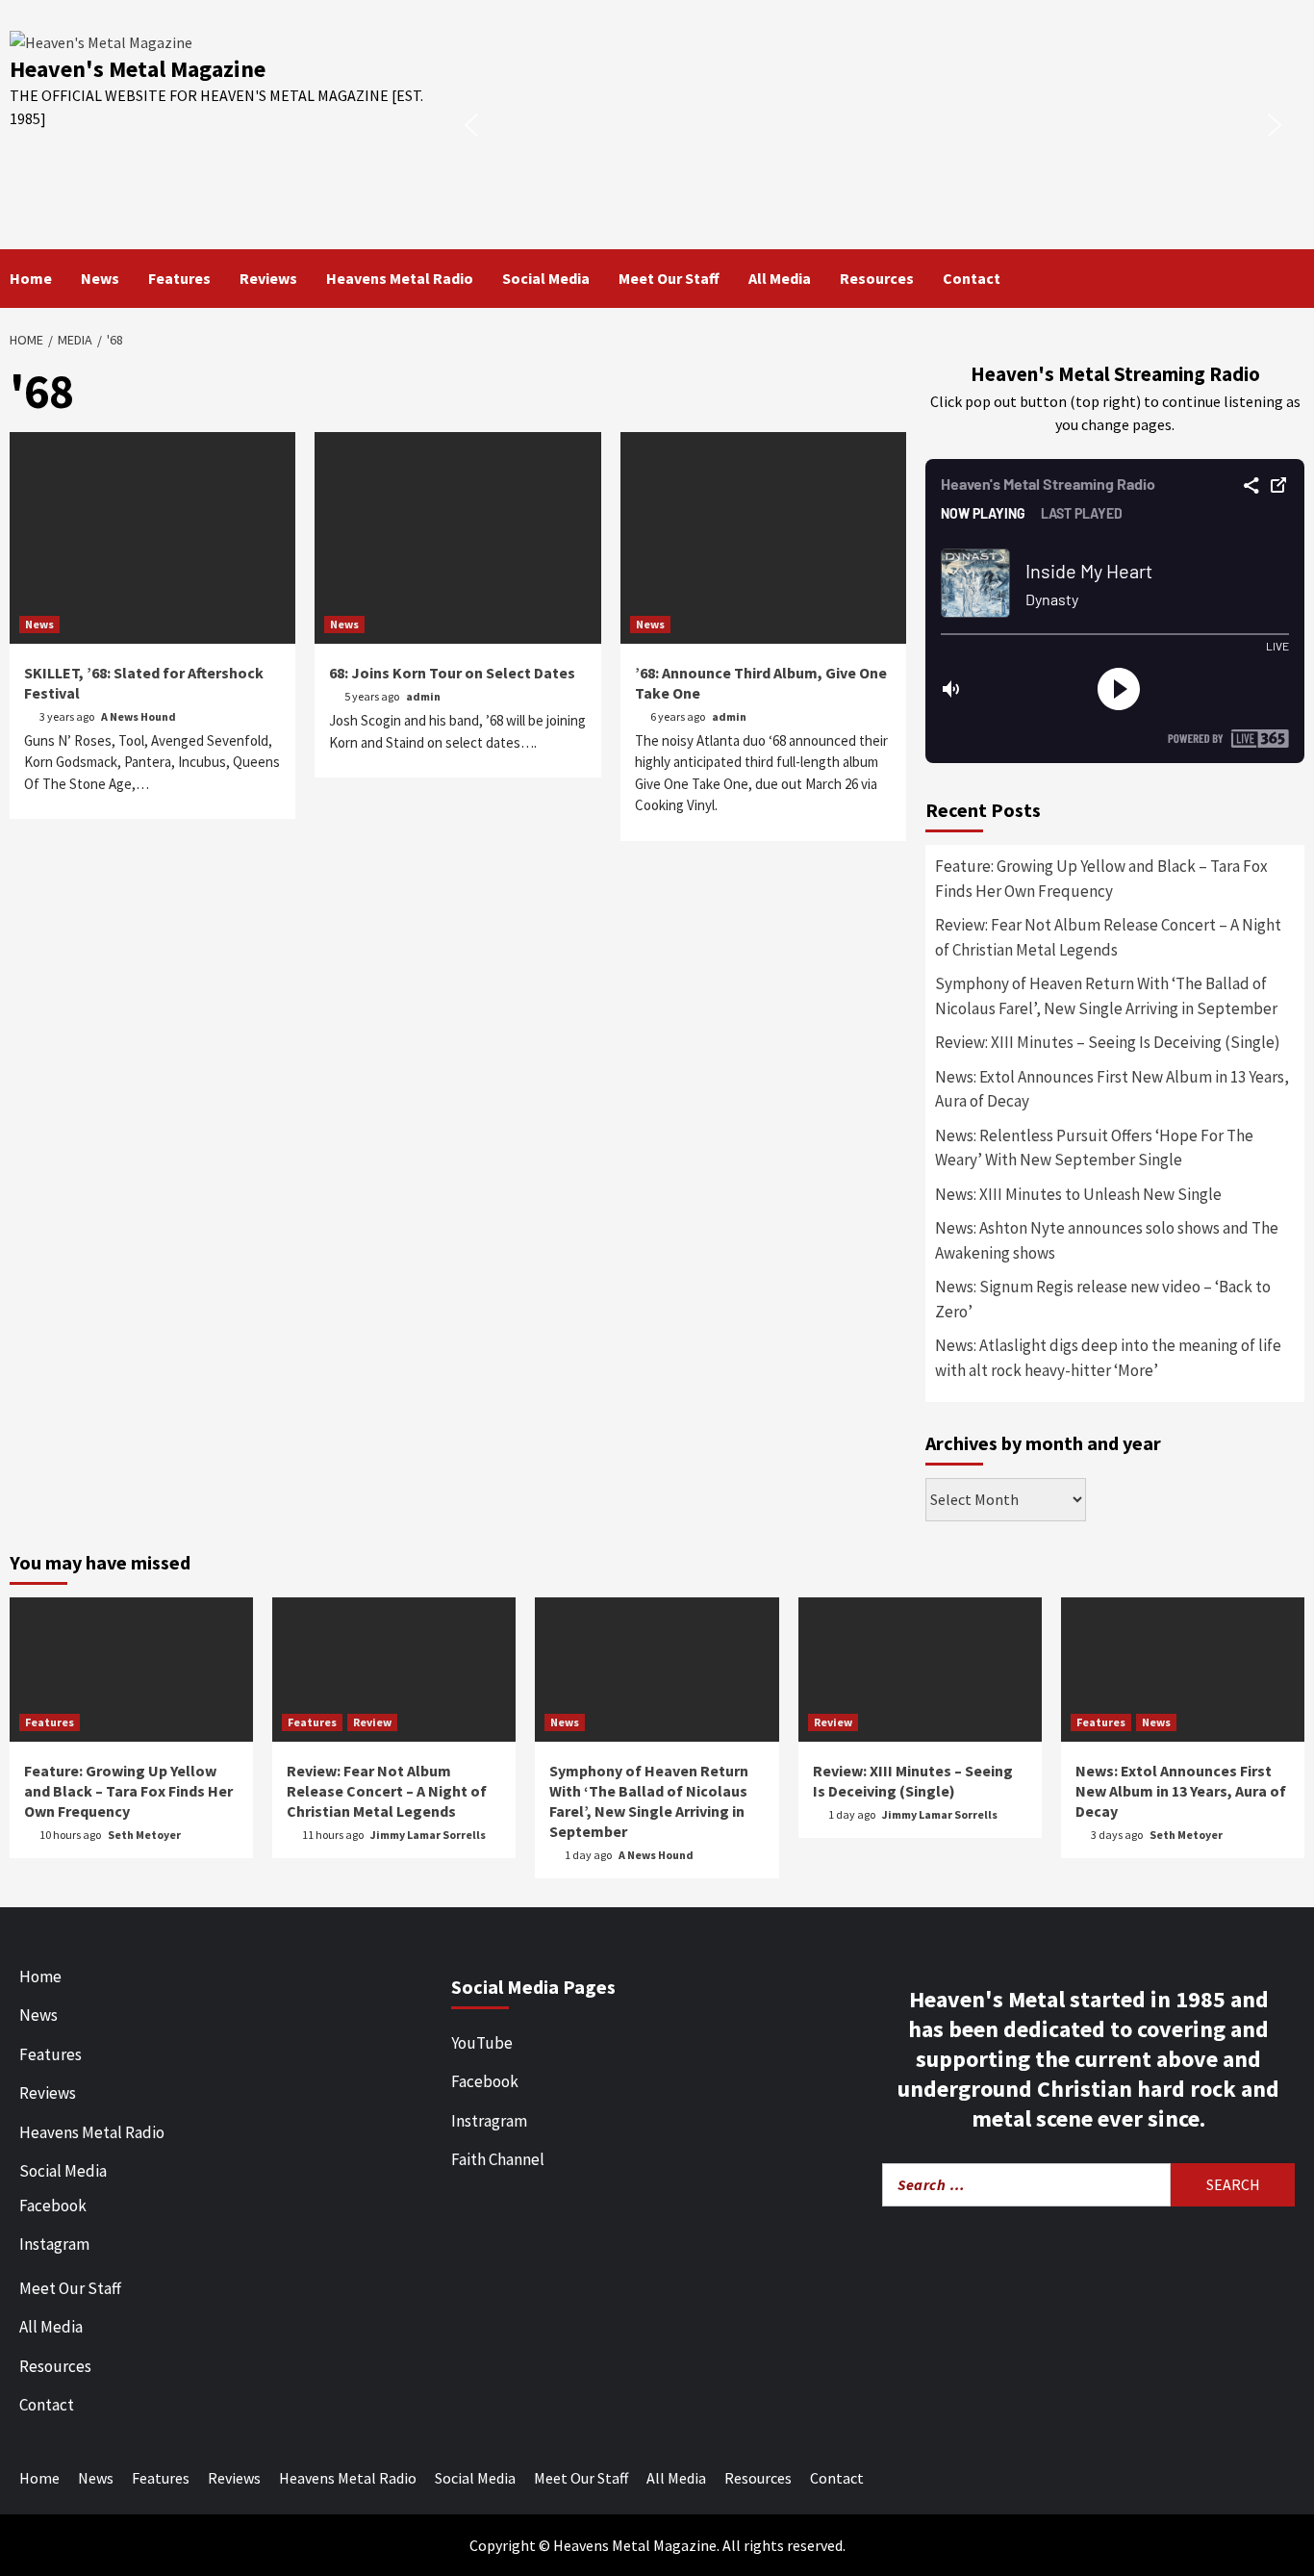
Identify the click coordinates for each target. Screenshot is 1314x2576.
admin (423, 696)
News (100, 278)
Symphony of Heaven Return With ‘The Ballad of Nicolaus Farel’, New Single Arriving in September (1106, 996)
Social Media (546, 278)
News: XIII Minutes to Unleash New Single (1078, 1194)
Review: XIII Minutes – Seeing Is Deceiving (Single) (1108, 1042)
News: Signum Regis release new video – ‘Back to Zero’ (1103, 1299)
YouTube (482, 2043)
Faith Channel (498, 2159)
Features (179, 278)
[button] (471, 125)
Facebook (53, 2206)
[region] (873, 125)
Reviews (268, 278)
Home (31, 278)
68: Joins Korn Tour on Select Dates (452, 673)
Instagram (54, 2244)
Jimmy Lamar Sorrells (428, 1835)
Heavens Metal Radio (400, 278)
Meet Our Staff (669, 278)
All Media (780, 278)
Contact (972, 278)
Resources (877, 278)
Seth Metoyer (144, 1835)
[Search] (1292, 278)
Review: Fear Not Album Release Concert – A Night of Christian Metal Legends (1108, 937)
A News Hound (139, 716)
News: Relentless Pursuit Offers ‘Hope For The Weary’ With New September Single (1094, 1148)
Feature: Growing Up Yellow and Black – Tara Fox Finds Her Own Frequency (1101, 879)
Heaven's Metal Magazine (138, 69)
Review (372, 1722)
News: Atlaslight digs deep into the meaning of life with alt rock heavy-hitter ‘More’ (1108, 1358)
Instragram (489, 2121)
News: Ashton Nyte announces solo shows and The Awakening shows (1107, 1240)
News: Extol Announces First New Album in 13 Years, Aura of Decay (1112, 1089)
